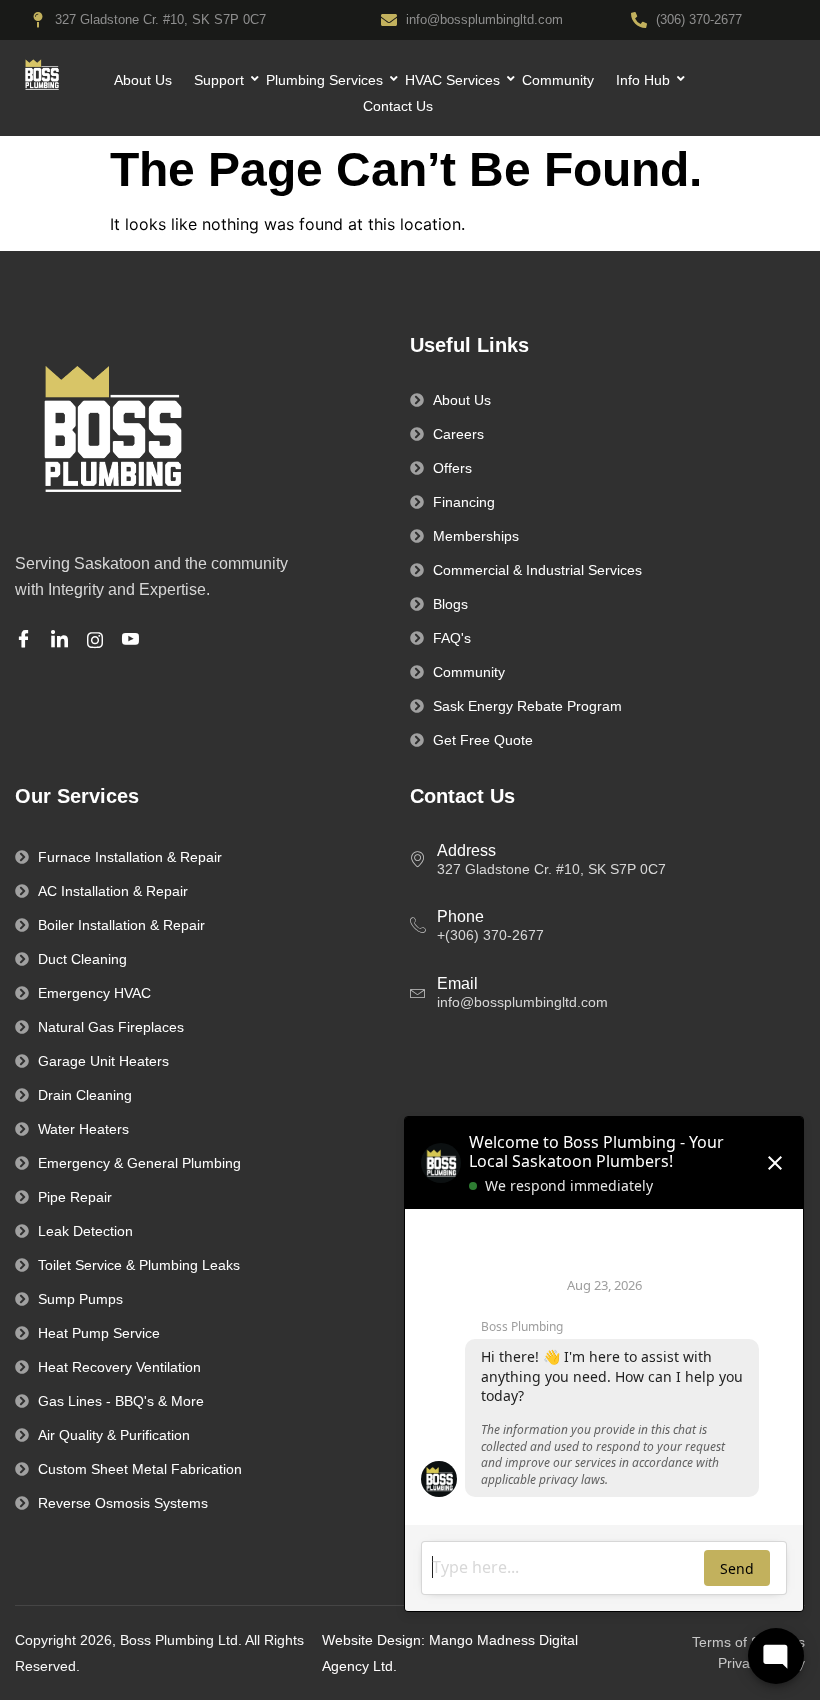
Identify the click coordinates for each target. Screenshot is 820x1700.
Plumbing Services (324, 80)
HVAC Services (452, 80)
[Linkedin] (62, 640)
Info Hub (643, 80)
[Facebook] (26, 640)
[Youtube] (133, 640)
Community (558, 80)
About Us (143, 80)
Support (219, 80)
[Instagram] (98, 639)
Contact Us (398, 106)
